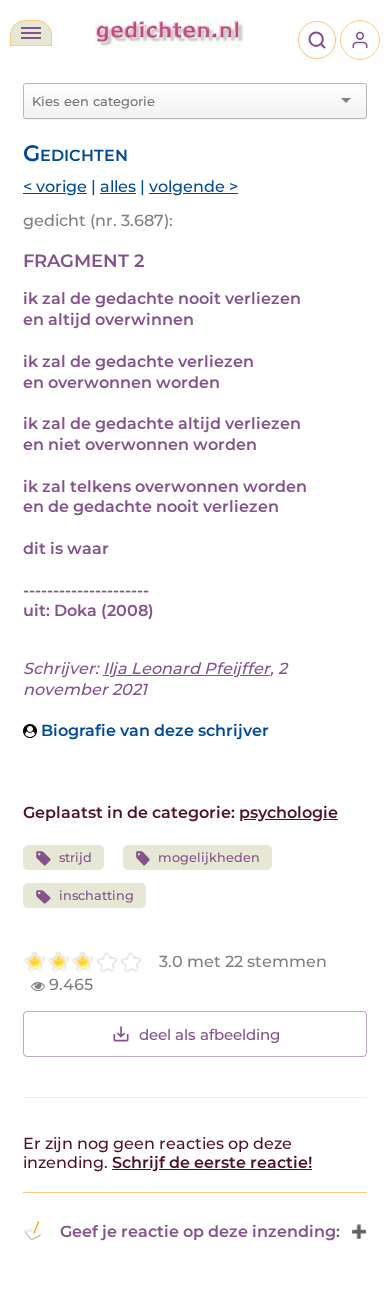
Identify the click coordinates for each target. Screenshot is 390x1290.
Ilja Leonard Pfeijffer (186, 668)
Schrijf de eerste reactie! (212, 1162)
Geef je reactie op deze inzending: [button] (200, 1231)
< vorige (55, 186)
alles (118, 186)
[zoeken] (317, 40)
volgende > (193, 186)
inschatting (96, 895)
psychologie (288, 812)
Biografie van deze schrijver (153, 730)
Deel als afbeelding (209, 1034)
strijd (75, 857)
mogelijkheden (209, 857)
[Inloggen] (360, 40)
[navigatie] (31, 33)
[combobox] (183, 101)
